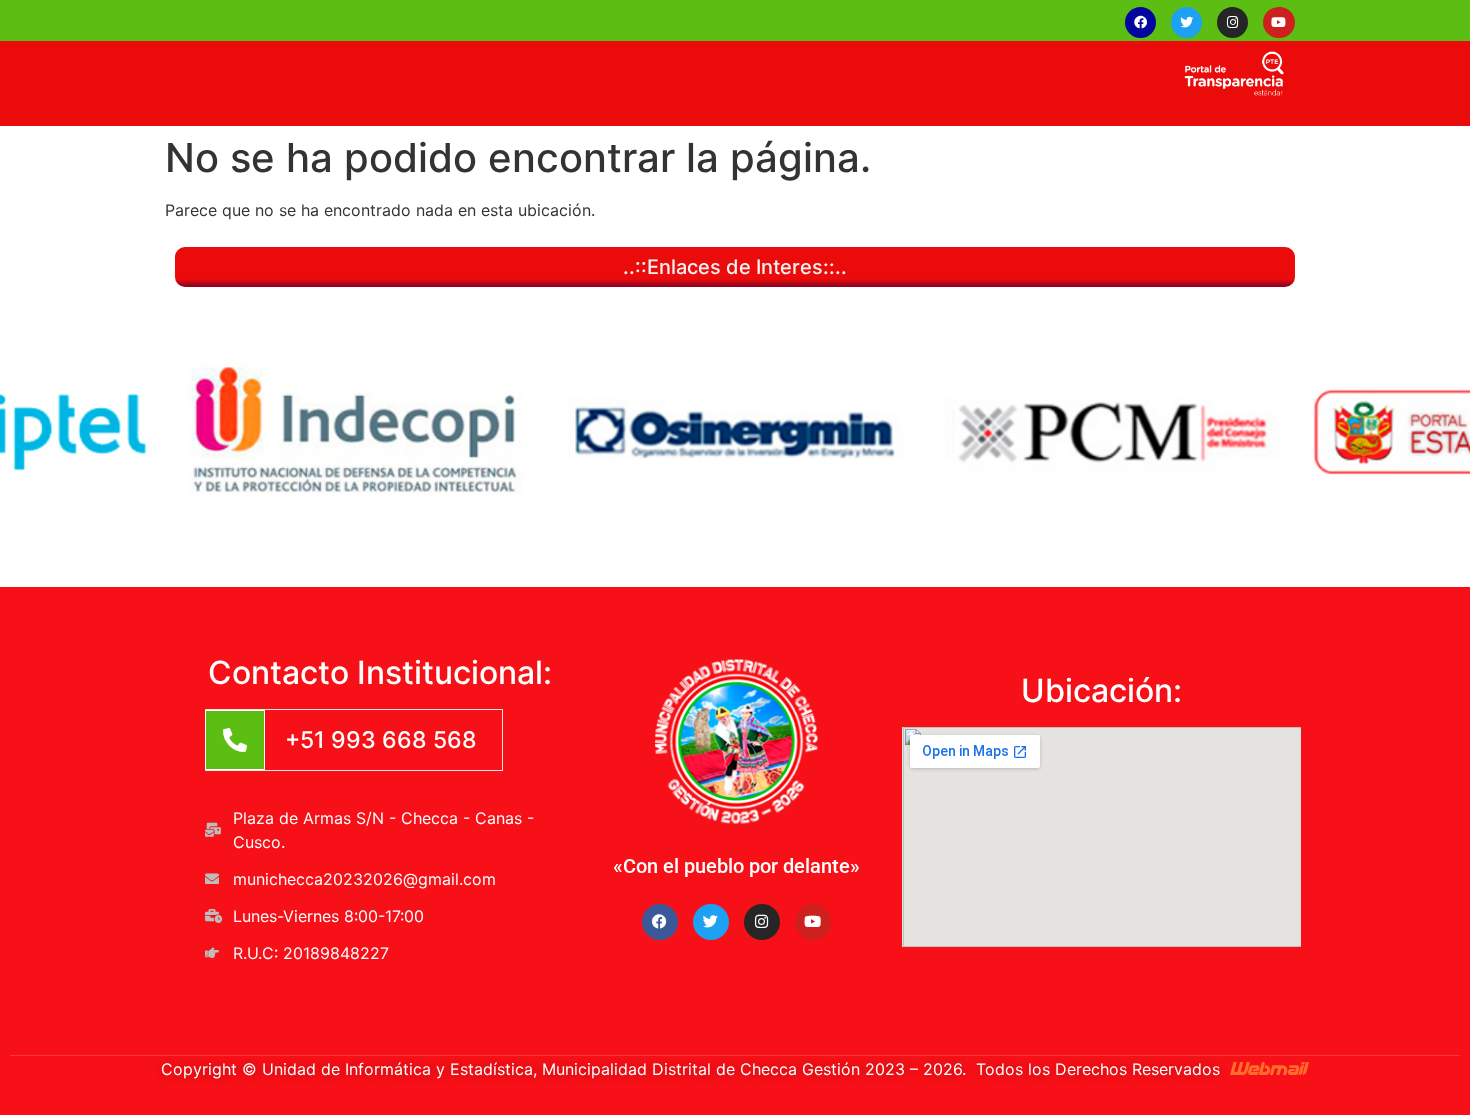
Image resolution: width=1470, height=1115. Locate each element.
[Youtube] (1278, 22)
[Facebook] (1140, 22)
